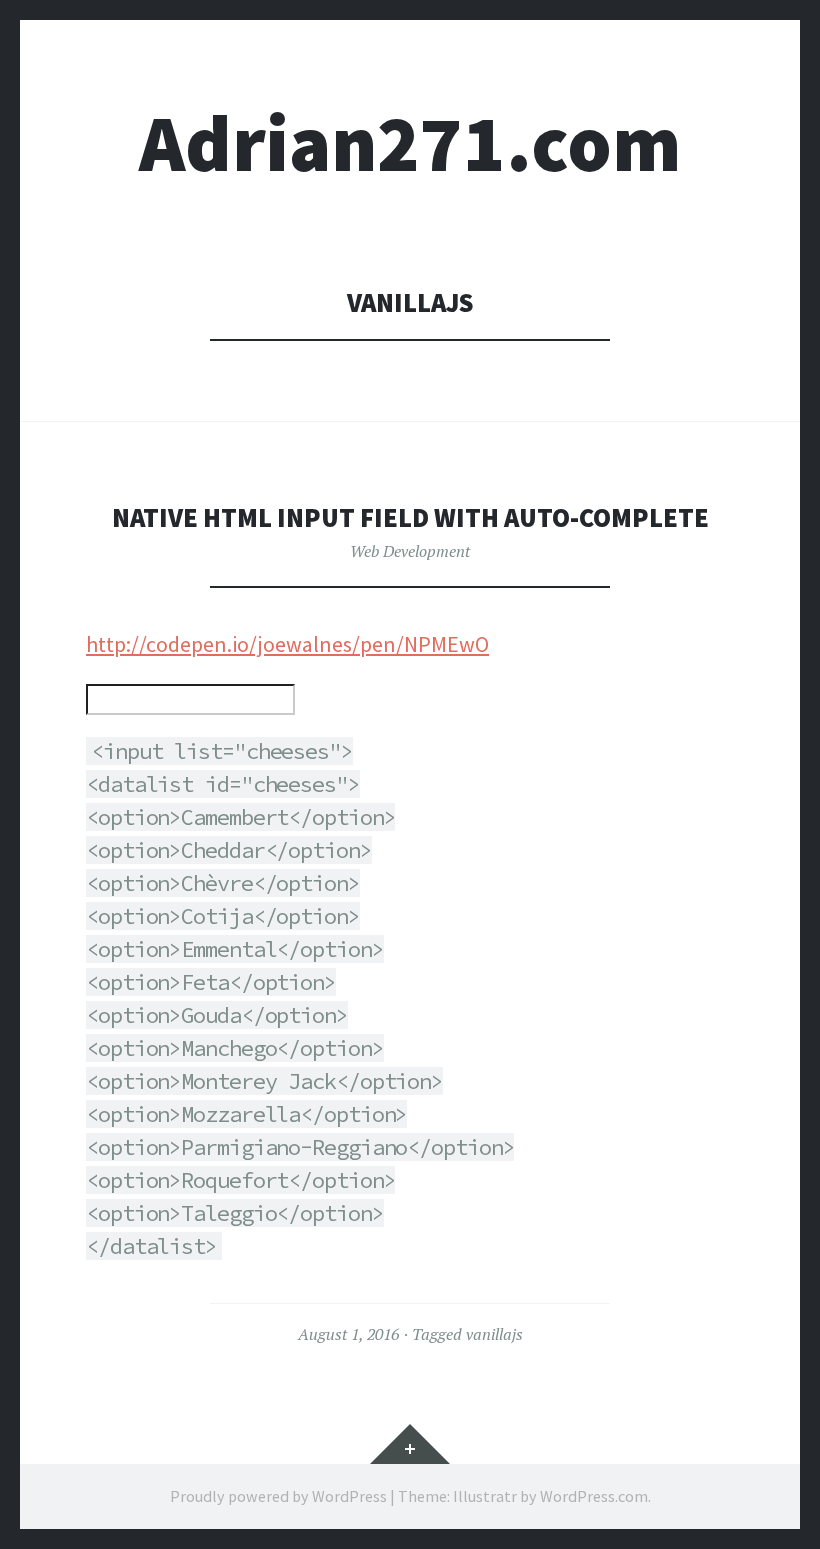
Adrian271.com (410, 143)
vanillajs (494, 1334)
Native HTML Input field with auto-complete (410, 517)
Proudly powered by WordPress (278, 1496)
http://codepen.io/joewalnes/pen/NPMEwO (287, 644)
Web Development (410, 551)
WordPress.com (594, 1496)
